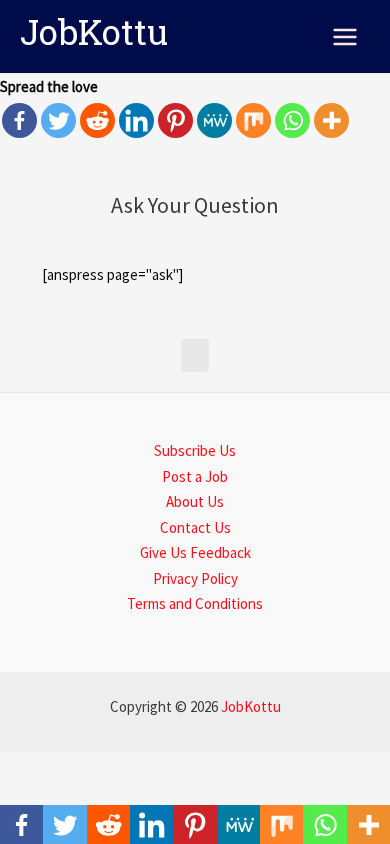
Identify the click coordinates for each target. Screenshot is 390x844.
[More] (331, 120)
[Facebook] (19, 120)
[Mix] (253, 120)
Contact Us (195, 527)
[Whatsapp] (292, 120)
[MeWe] (214, 120)
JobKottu (94, 36)
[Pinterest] (175, 120)
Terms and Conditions (195, 603)
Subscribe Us (195, 450)
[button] (195, 355)
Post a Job (195, 476)
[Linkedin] (136, 120)
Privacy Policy (195, 578)
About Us (195, 501)
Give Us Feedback (195, 552)
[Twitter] (58, 120)
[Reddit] (97, 120)
